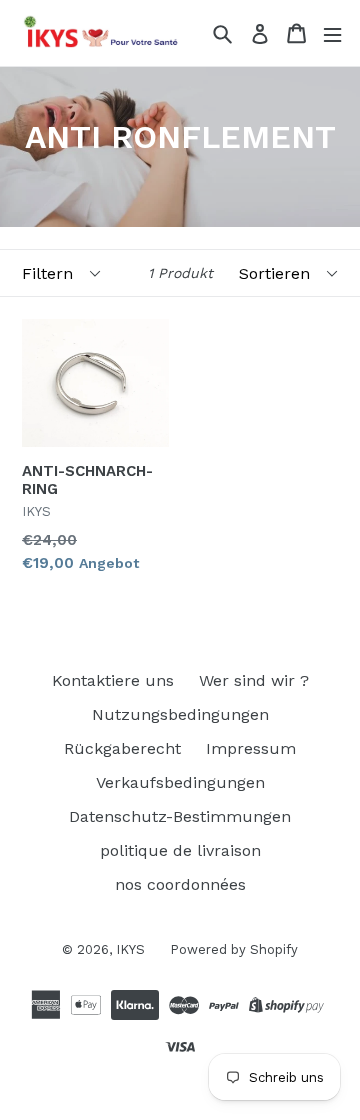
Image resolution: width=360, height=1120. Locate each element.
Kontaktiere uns (113, 680)
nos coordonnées (180, 884)
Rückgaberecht (122, 748)
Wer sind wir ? (254, 680)
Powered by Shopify (234, 949)
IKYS (130, 949)
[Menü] (332, 33)
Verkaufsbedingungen (180, 782)
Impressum (251, 748)
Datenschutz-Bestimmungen (180, 816)
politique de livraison (180, 850)
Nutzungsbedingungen (180, 714)
